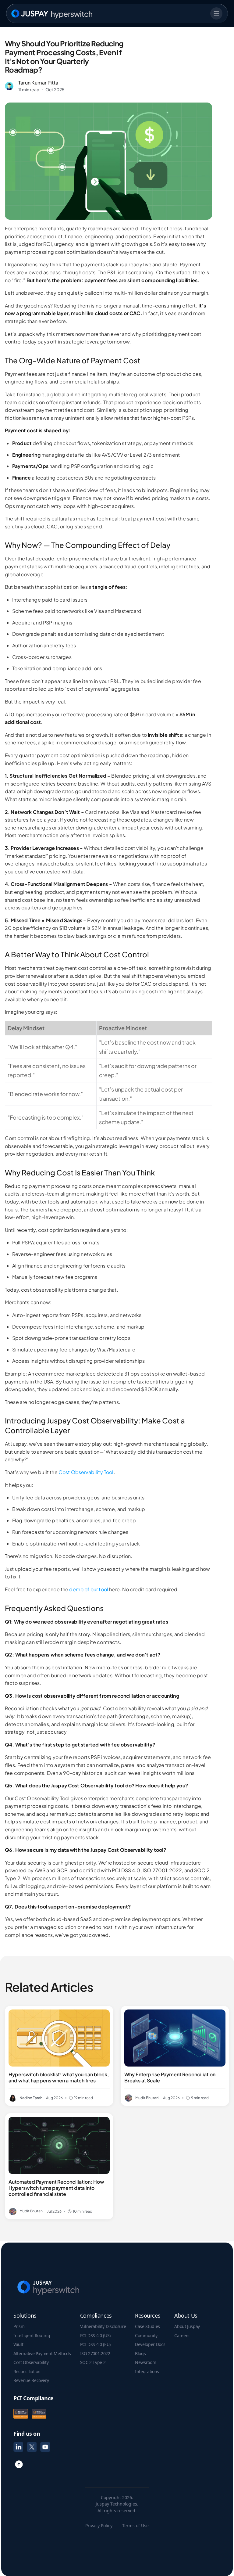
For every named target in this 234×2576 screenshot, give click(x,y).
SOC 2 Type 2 (93, 2362)
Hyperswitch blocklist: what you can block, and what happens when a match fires (59, 2078)
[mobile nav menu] (216, 13)
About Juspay (187, 2326)
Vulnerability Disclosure (103, 2326)
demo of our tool (89, 1589)
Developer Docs (150, 2344)
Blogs (140, 2354)
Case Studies (147, 2326)
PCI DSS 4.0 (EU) (95, 2344)
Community (146, 2336)
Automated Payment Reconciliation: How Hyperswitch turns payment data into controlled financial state (56, 2188)
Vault (18, 2344)
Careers (182, 2336)
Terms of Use (135, 2526)
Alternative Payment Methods (42, 2354)
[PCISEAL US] (21, 2414)
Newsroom (145, 2362)
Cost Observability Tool (86, 1472)
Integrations (147, 2372)
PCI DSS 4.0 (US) (95, 2336)
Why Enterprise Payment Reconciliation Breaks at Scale (170, 2078)
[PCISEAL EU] (39, 2414)
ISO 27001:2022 (95, 2354)
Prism (19, 2326)
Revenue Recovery (31, 2380)
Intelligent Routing (32, 2336)
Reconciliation (27, 2372)
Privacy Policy (99, 2526)
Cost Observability (31, 2362)
